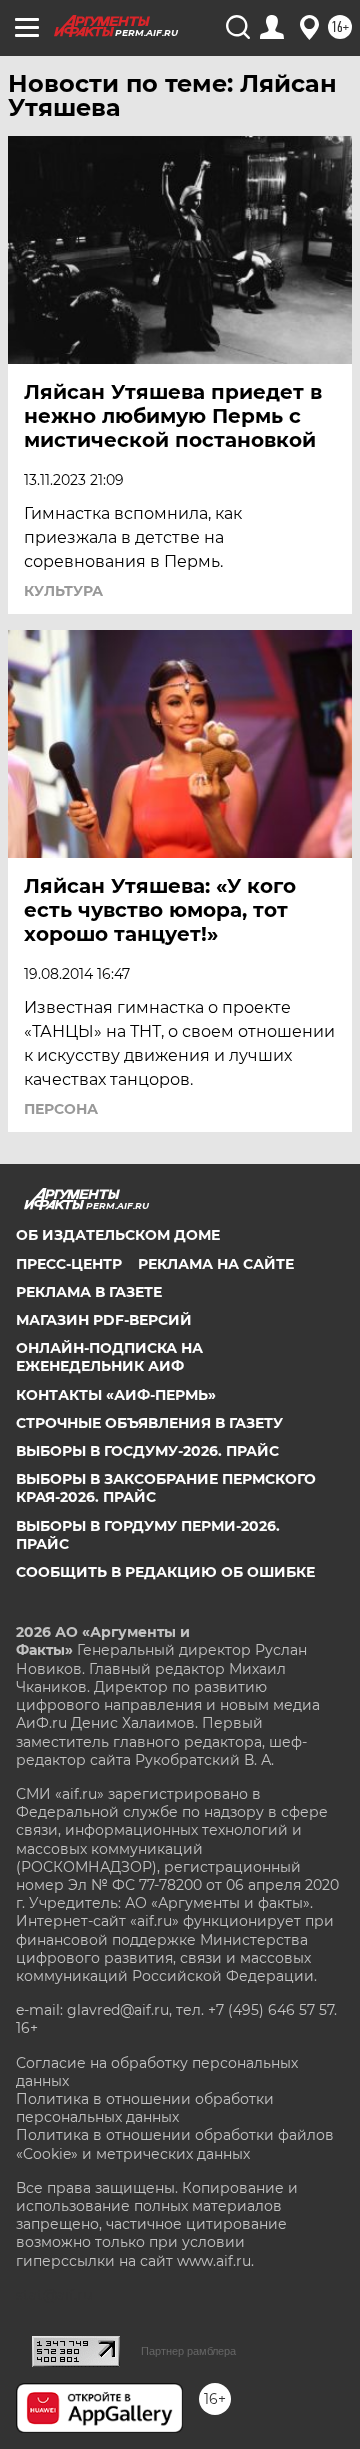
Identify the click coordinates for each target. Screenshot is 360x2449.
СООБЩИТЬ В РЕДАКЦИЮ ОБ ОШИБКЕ (165, 1572)
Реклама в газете (89, 1292)
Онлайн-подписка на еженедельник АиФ (109, 1357)
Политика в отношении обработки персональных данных (145, 2108)
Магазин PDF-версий (104, 1320)
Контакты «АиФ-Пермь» (116, 1395)
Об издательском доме (118, 1235)
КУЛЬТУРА (63, 591)
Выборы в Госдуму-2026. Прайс (147, 1451)
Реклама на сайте (216, 1264)
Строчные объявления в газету (149, 1423)
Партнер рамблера (188, 2351)
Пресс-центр (69, 1264)
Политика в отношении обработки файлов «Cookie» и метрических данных (175, 2144)
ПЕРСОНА (61, 1109)
